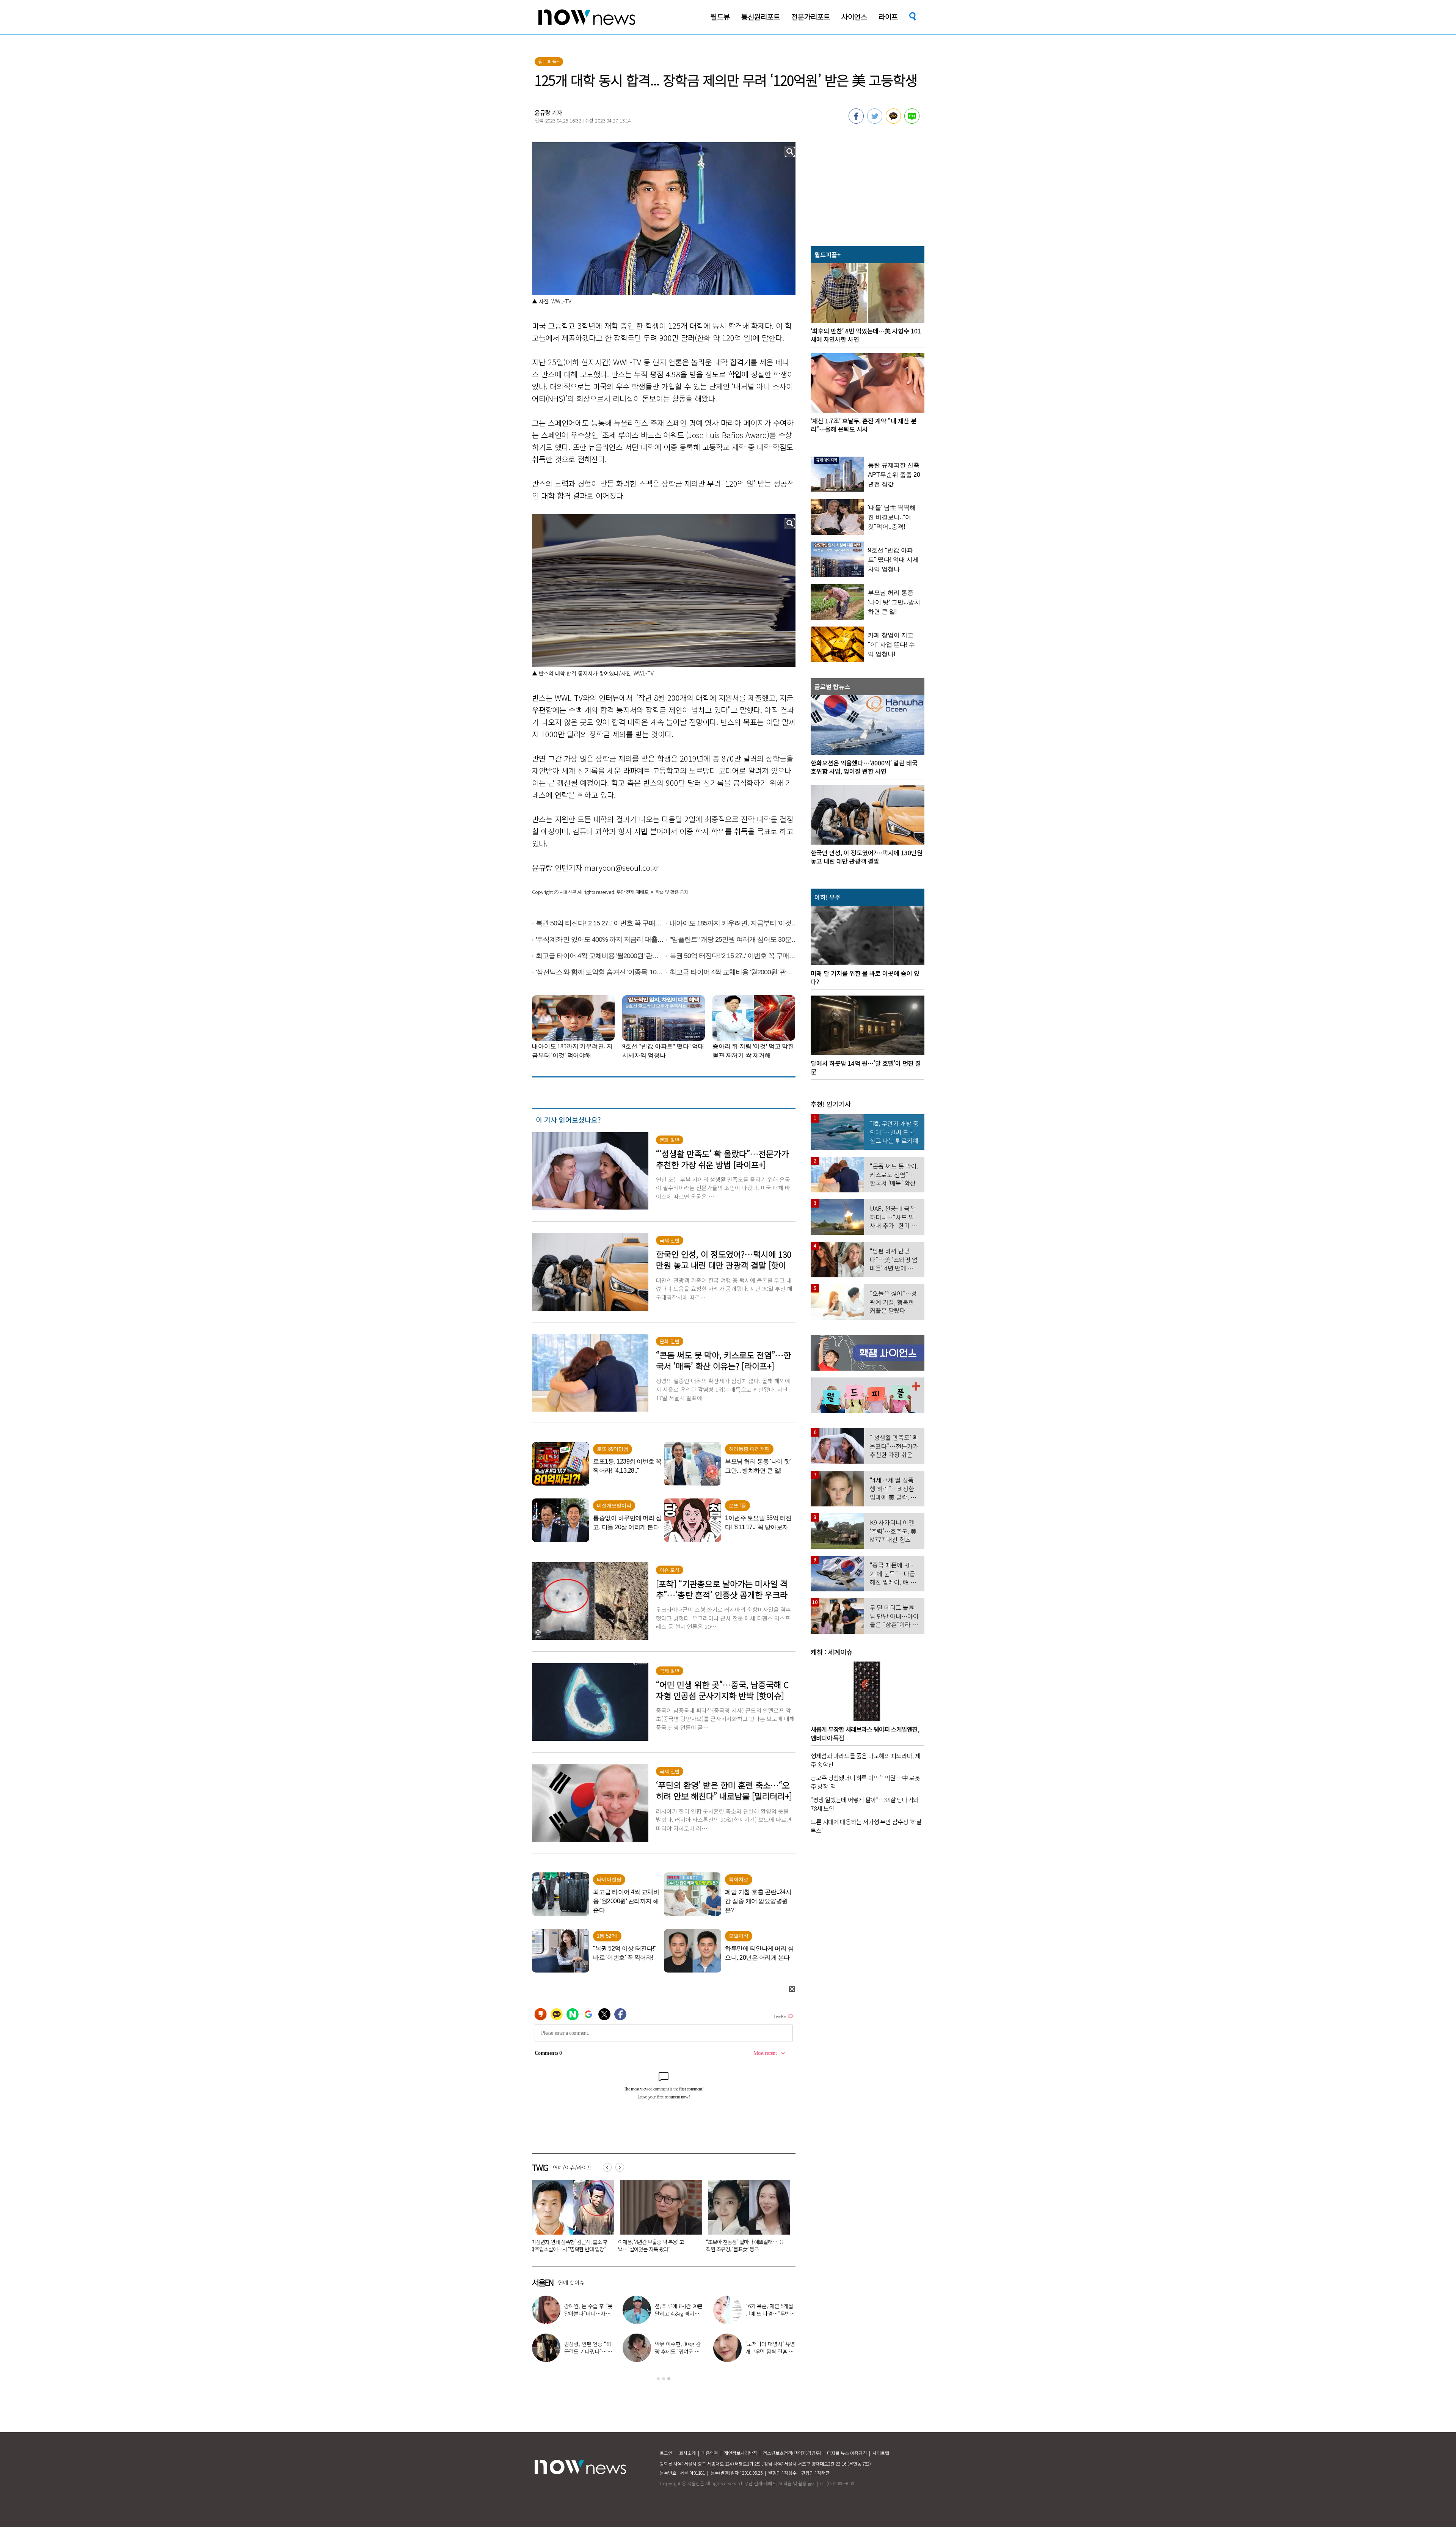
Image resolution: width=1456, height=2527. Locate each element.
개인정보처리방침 (741, 2453)
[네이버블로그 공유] (912, 121)
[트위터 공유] (875, 121)
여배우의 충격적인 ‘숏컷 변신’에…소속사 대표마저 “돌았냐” (679, 2313)
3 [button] (669, 2379)
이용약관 (710, 2453)
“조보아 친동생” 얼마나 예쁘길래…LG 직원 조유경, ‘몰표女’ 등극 (770, 2351)
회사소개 (687, 2453)
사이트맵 (881, 2453)
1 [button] (658, 2379)
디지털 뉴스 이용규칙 (847, 2453)
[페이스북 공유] (856, 121)
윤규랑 (543, 112)
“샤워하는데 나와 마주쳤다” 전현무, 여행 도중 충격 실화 (770, 2313)
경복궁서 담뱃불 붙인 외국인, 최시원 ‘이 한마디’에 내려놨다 (547, 2245)
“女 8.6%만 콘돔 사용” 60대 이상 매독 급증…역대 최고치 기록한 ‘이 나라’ (636, 2245)
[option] (551, 2219)
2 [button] (664, 2379)
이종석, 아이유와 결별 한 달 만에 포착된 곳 (679, 2348)
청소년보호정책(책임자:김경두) (792, 2453)
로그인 (666, 2453)
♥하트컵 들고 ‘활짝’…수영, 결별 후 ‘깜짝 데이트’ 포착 (588, 2313)
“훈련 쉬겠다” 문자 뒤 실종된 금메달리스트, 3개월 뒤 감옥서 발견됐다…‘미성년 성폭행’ (725, 2249)
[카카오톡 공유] (893, 121)
